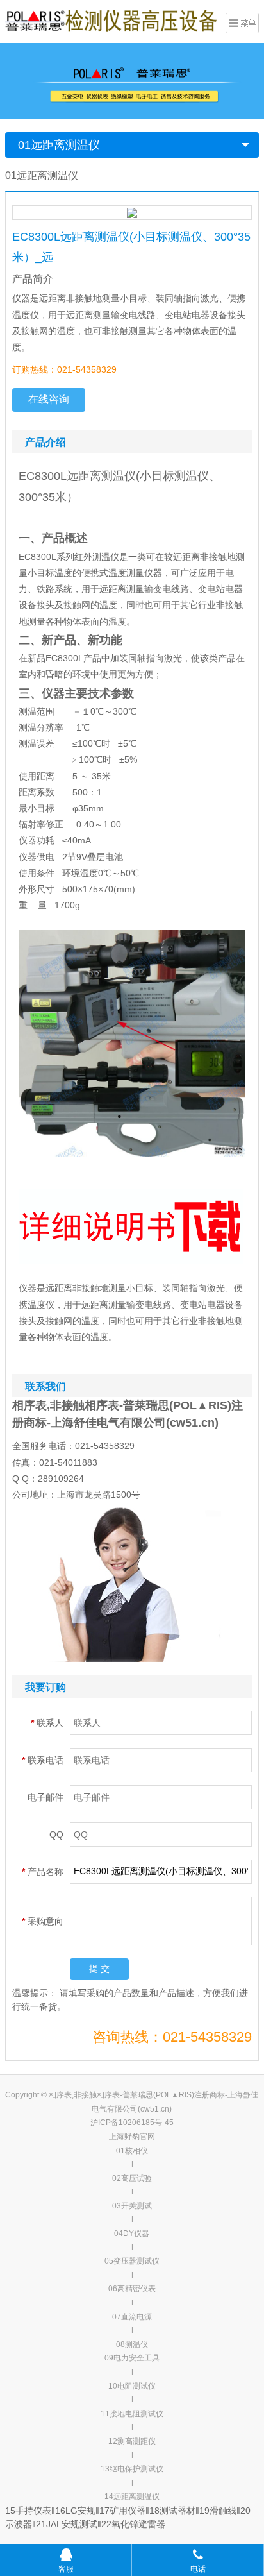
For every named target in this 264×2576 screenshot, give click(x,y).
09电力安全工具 (132, 2358)
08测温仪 (132, 2344)
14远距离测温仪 (132, 2496)
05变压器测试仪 (132, 2261)
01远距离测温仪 (59, 145)
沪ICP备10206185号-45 (132, 2123)
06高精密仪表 (132, 2289)
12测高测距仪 (132, 2441)
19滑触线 (218, 2511)
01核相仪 (132, 2151)
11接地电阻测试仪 (132, 2414)
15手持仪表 (28, 2511)
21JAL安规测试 (67, 2524)
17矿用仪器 (122, 2511)
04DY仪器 (132, 2233)
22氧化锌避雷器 (133, 2524)
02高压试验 (132, 2178)
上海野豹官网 (132, 2137)
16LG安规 (75, 2511)
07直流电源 (132, 2317)
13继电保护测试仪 (132, 2469)
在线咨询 (49, 399)
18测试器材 (172, 2511)
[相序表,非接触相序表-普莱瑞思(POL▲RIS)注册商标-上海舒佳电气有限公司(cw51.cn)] (111, 20)
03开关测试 (132, 2206)
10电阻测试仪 (132, 2386)
